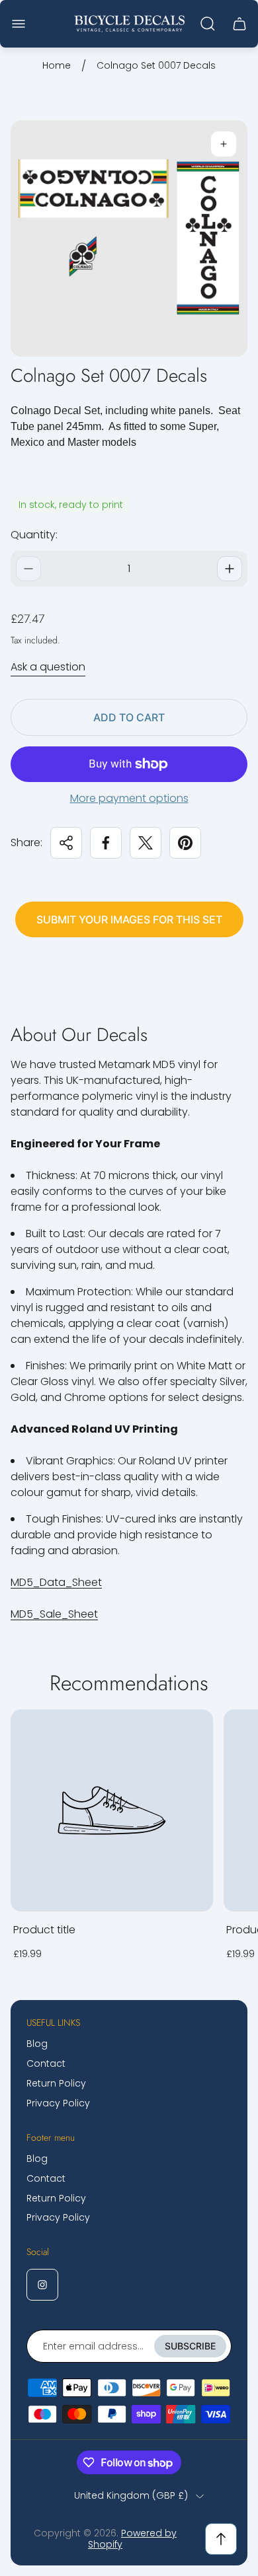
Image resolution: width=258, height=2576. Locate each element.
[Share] (66, 843)
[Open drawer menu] (19, 24)
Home (57, 66)
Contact (46, 2063)
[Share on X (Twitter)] (146, 843)
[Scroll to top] (221, 2539)
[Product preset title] (112, 1810)
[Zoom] (224, 144)
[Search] (208, 24)
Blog (37, 2044)
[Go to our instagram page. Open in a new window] (42, 2285)
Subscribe (190, 2346)
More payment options (129, 799)
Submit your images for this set (129, 919)
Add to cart (129, 717)
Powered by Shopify (132, 2539)
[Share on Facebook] (106, 843)
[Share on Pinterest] (185, 843)
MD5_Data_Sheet (56, 1582)
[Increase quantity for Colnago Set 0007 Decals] (230, 569)
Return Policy (56, 2083)
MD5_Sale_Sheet (54, 1614)
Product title (44, 1930)
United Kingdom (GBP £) (131, 2496)
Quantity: (34, 535)
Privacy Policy (58, 2103)
